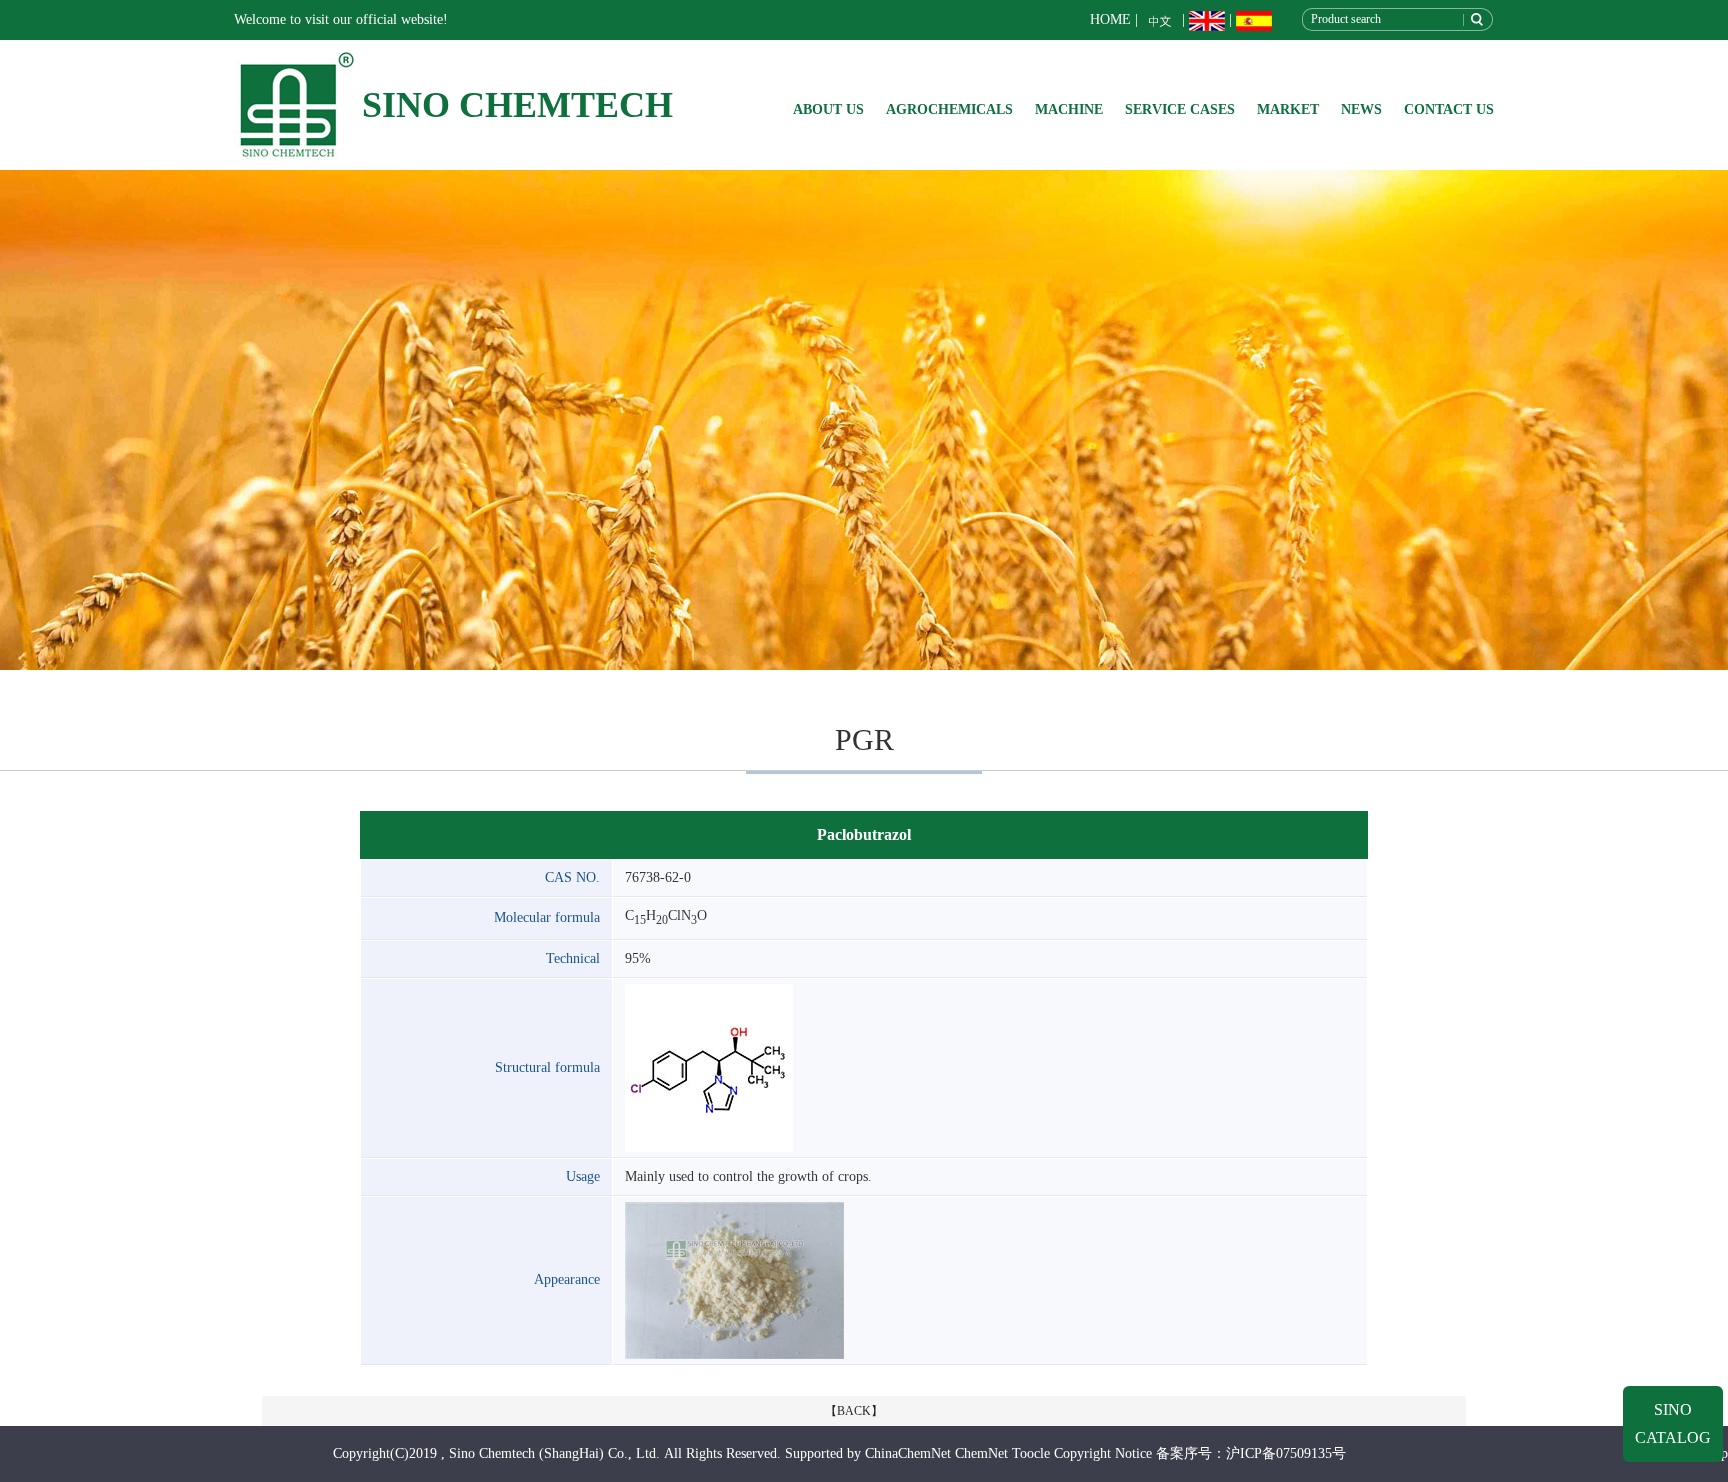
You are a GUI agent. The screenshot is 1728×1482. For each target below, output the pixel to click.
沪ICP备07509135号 (1286, 1453)
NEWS (1361, 109)
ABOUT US (828, 109)
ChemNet (981, 1453)
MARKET (1288, 109)
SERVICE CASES (1180, 109)
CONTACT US (1449, 109)
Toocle (1031, 1453)
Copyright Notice (1103, 1453)
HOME (1110, 19)
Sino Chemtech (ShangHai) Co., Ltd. (554, 1453)
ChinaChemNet (908, 1453)
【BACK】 (854, 1411)
